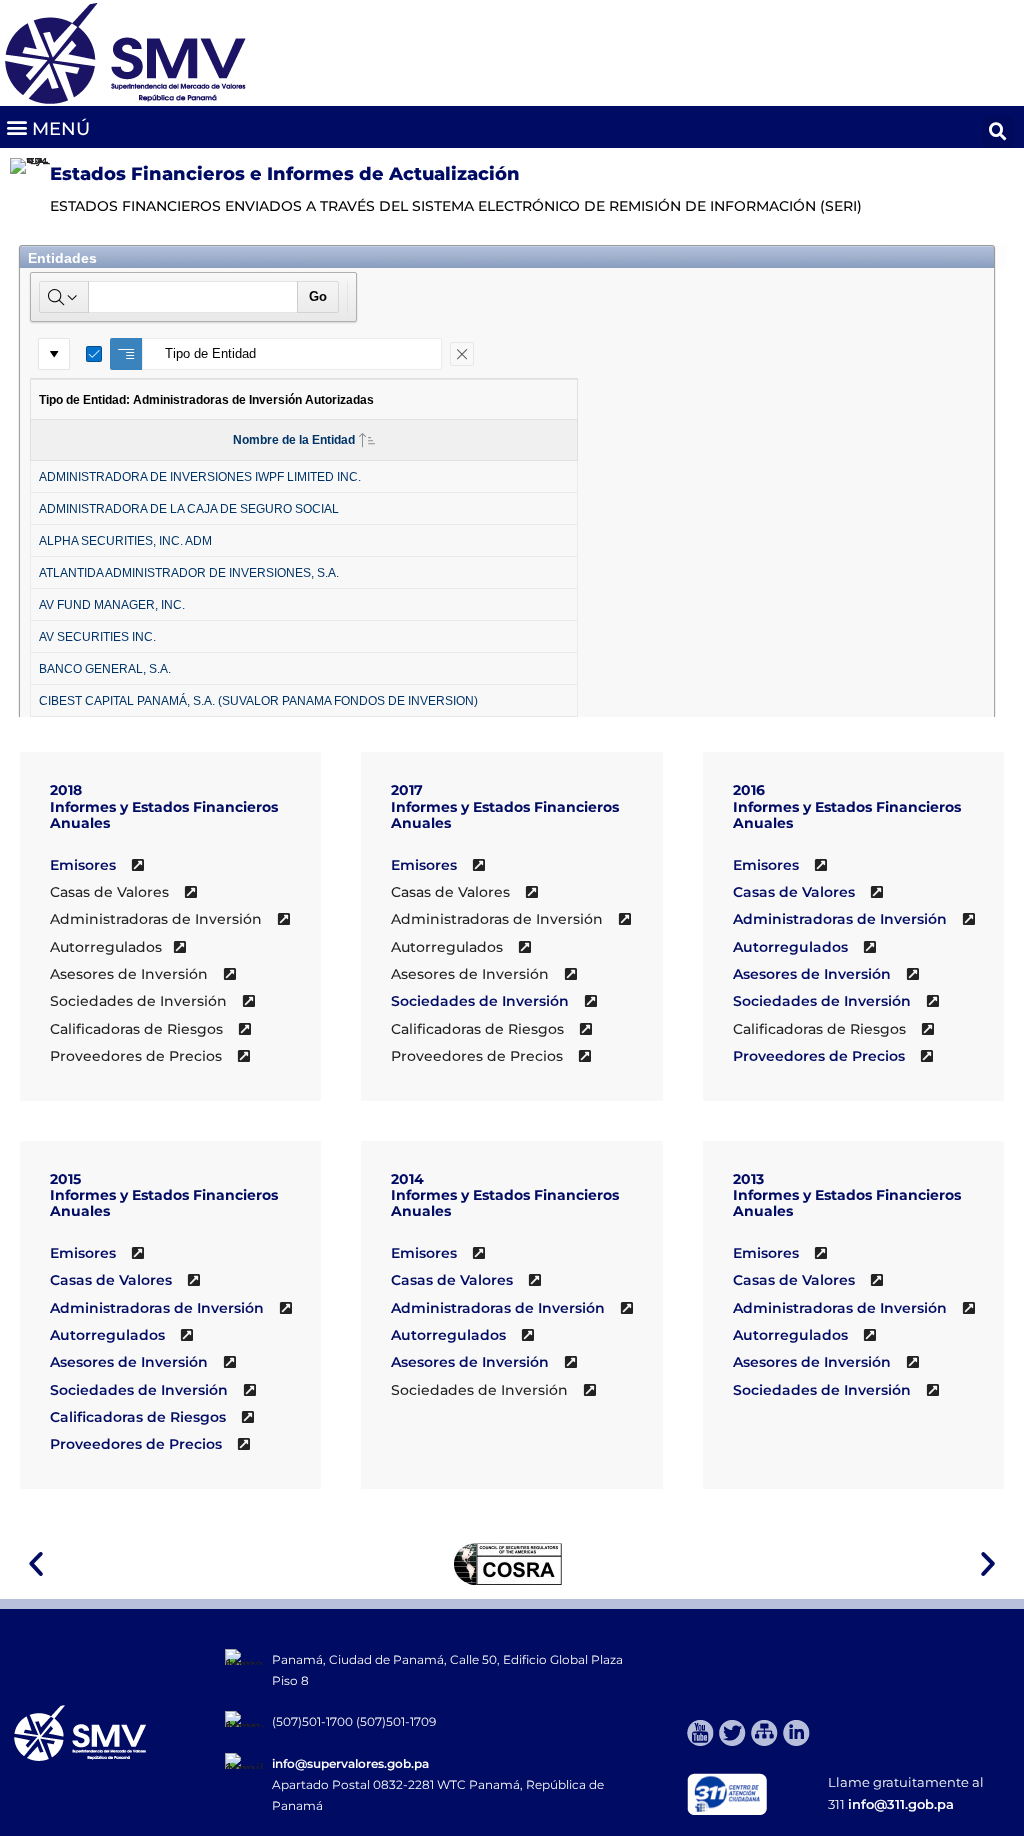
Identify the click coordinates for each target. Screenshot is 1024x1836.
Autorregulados (792, 947)
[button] (47, 127)
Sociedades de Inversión (480, 1001)
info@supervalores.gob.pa (350, 1763)
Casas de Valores (794, 892)
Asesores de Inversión (812, 974)
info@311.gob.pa (901, 1804)
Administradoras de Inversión (840, 919)
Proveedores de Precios (819, 1056)
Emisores (83, 865)
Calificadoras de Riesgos (138, 1417)
